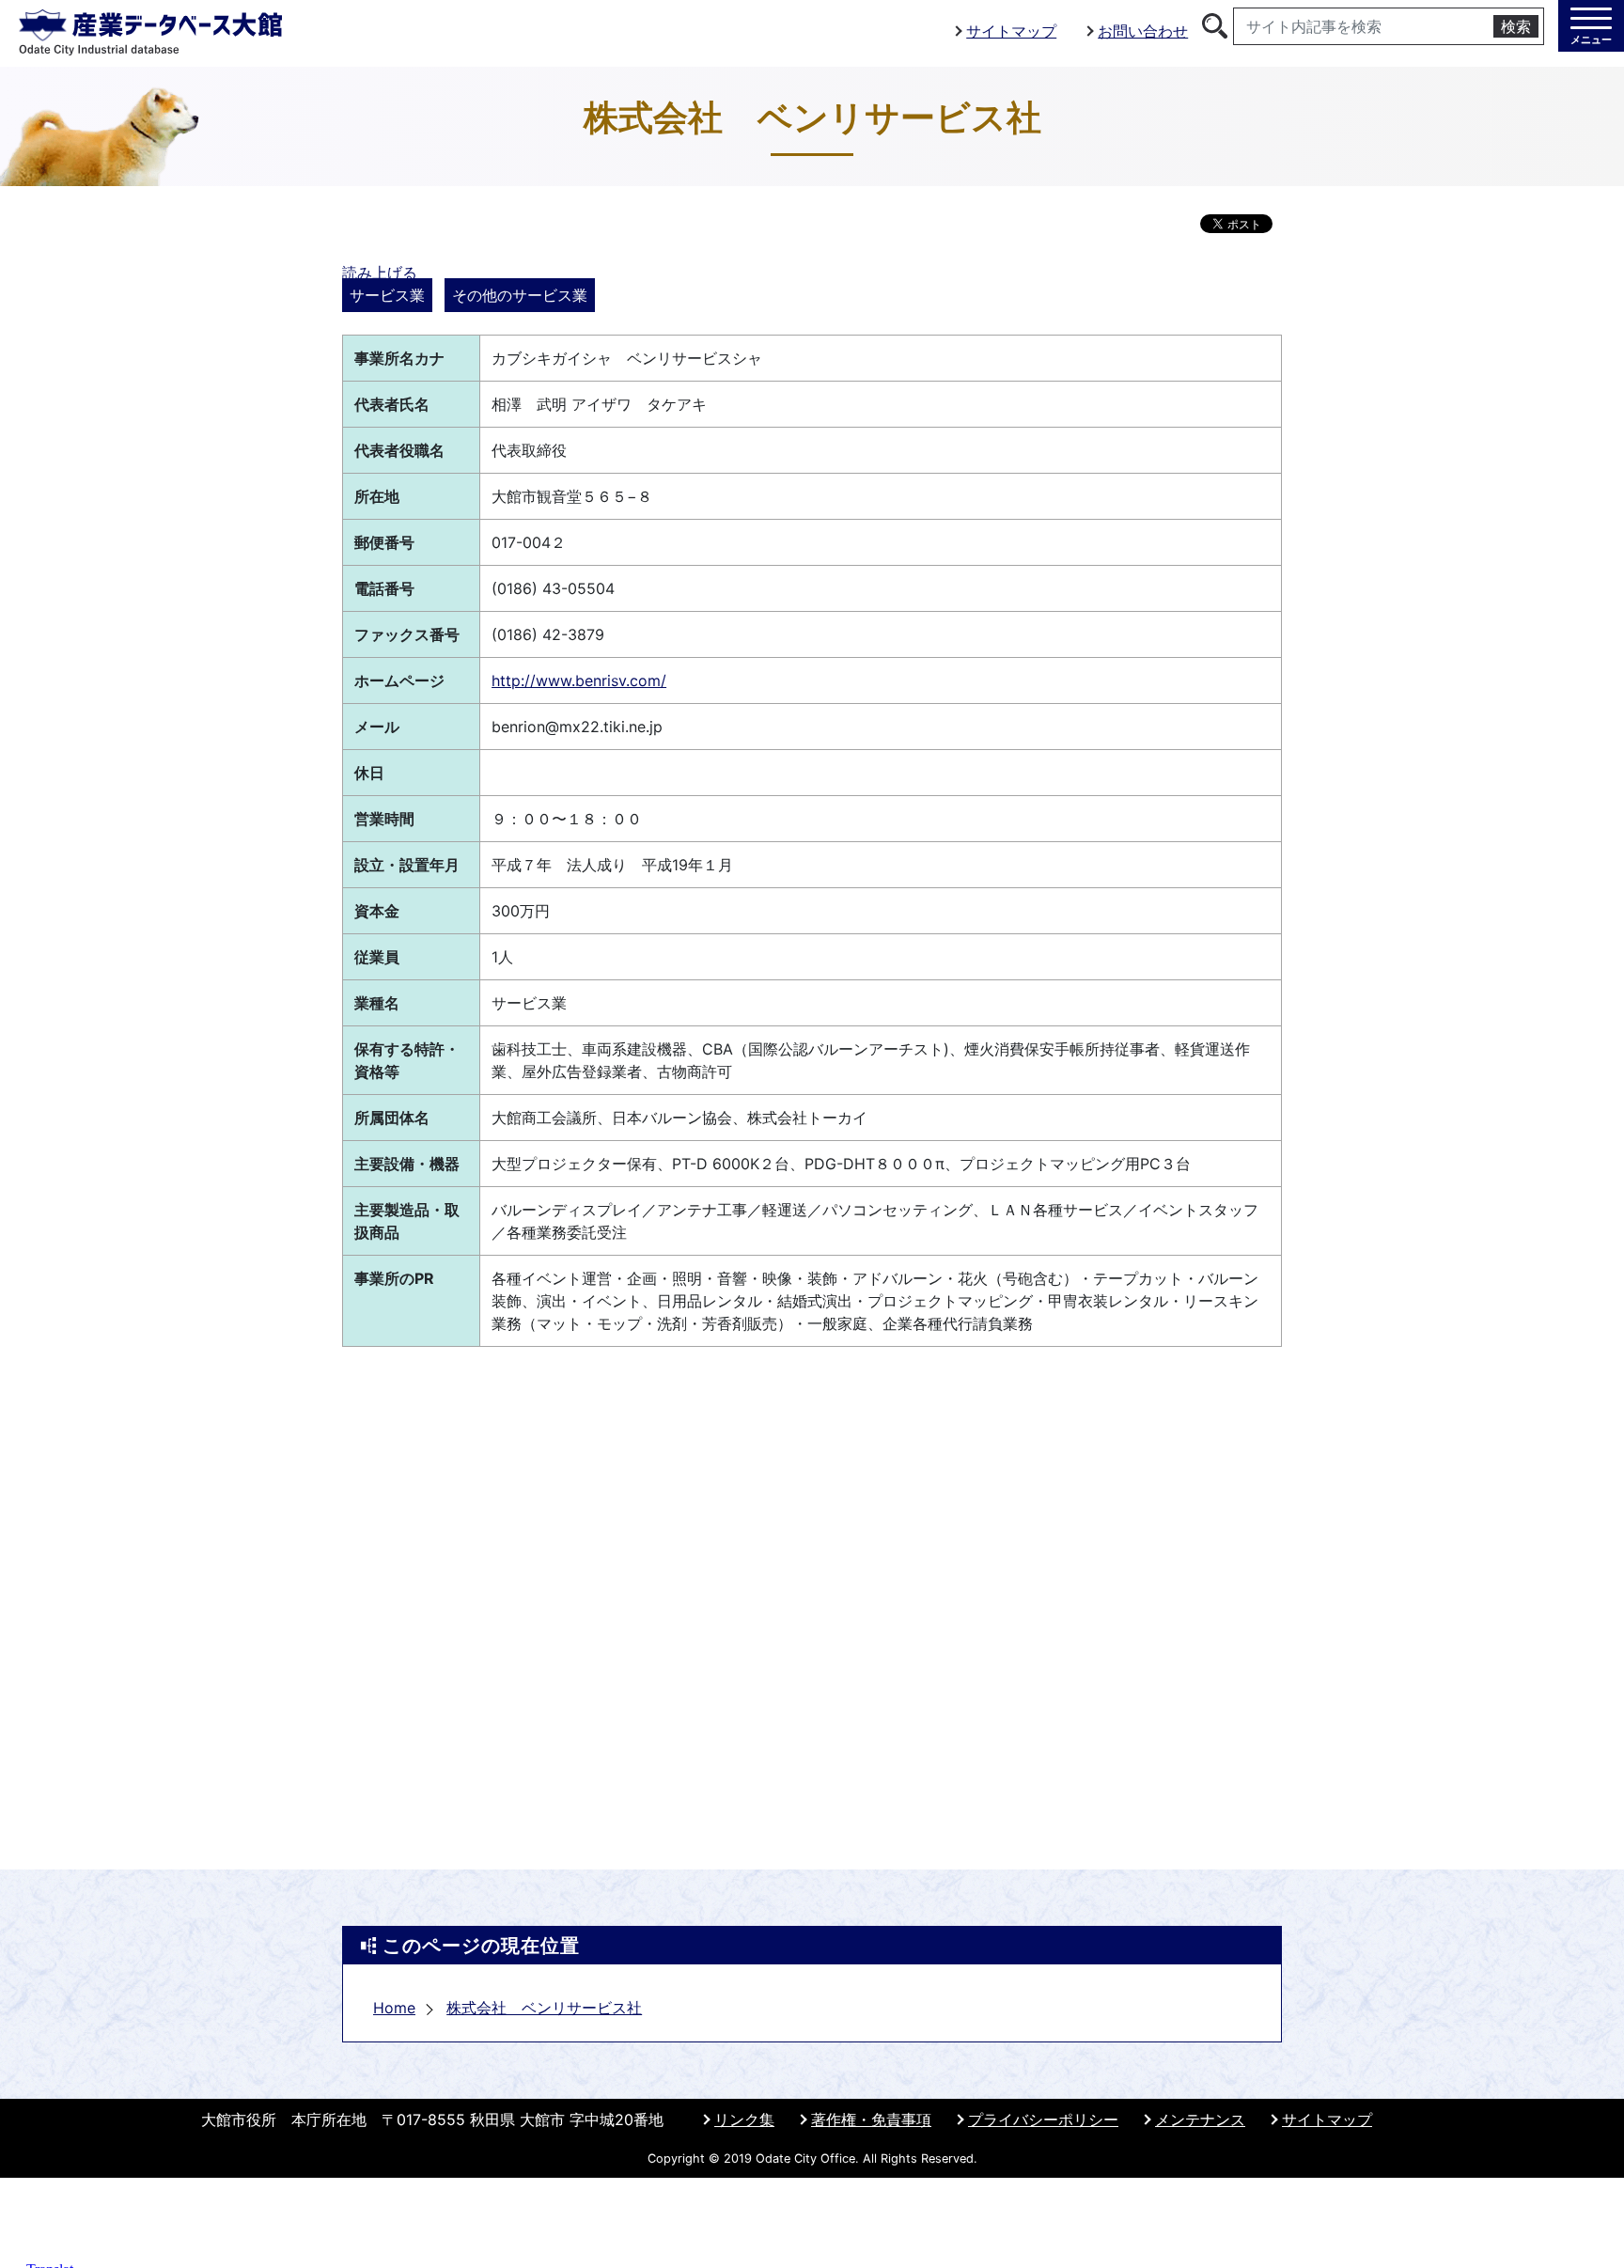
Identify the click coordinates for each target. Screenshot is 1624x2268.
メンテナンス (1200, 2119)
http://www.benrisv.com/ (579, 680)
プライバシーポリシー (1043, 2119)
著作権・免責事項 (871, 2119)
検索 (1516, 26)
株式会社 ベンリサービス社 (544, 2008)
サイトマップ (1011, 31)
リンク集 (744, 2119)
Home (394, 2008)
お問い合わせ (1143, 31)
